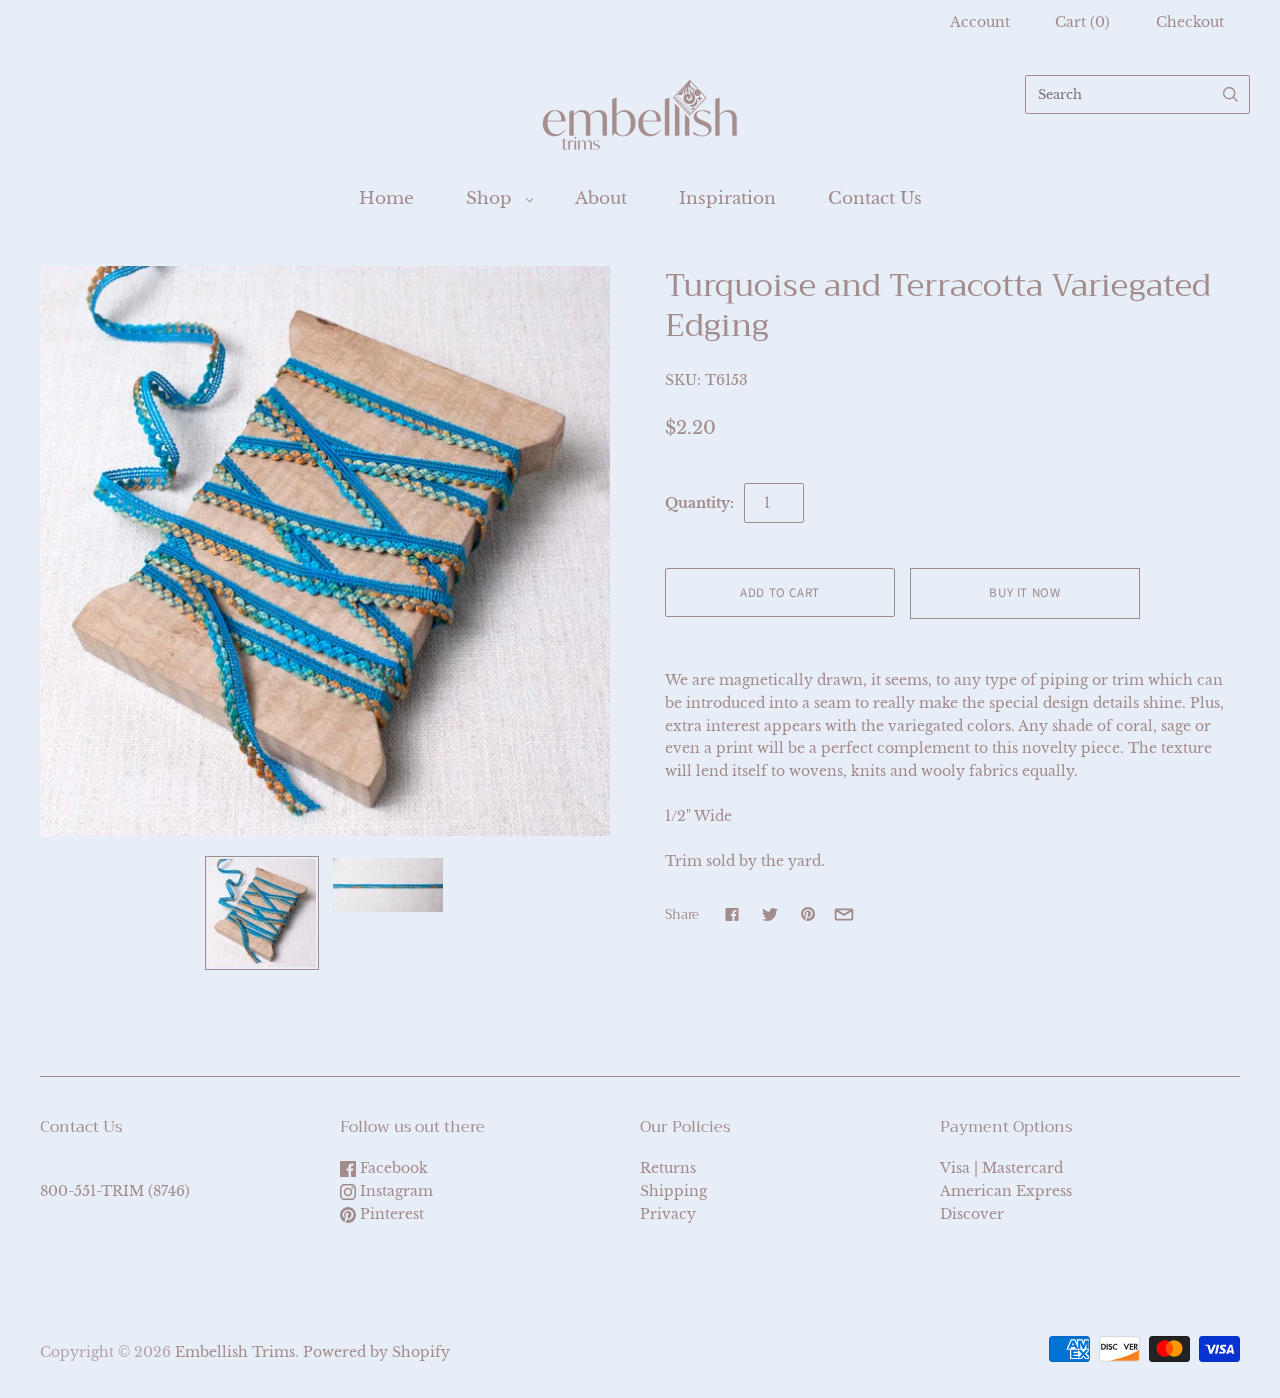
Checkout (1190, 22)
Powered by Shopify (376, 1352)
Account (980, 22)
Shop (489, 198)
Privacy (668, 1214)
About (601, 198)
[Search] (1230, 94)
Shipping (673, 1191)
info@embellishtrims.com (134, 1168)
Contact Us (875, 198)
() (1082, 22)
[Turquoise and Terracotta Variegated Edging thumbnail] (262, 913)
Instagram (394, 1191)
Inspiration (727, 198)
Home (386, 198)
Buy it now (1025, 593)
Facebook (392, 1168)
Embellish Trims (235, 1352)
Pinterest (390, 1214)
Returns (668, 1168)
